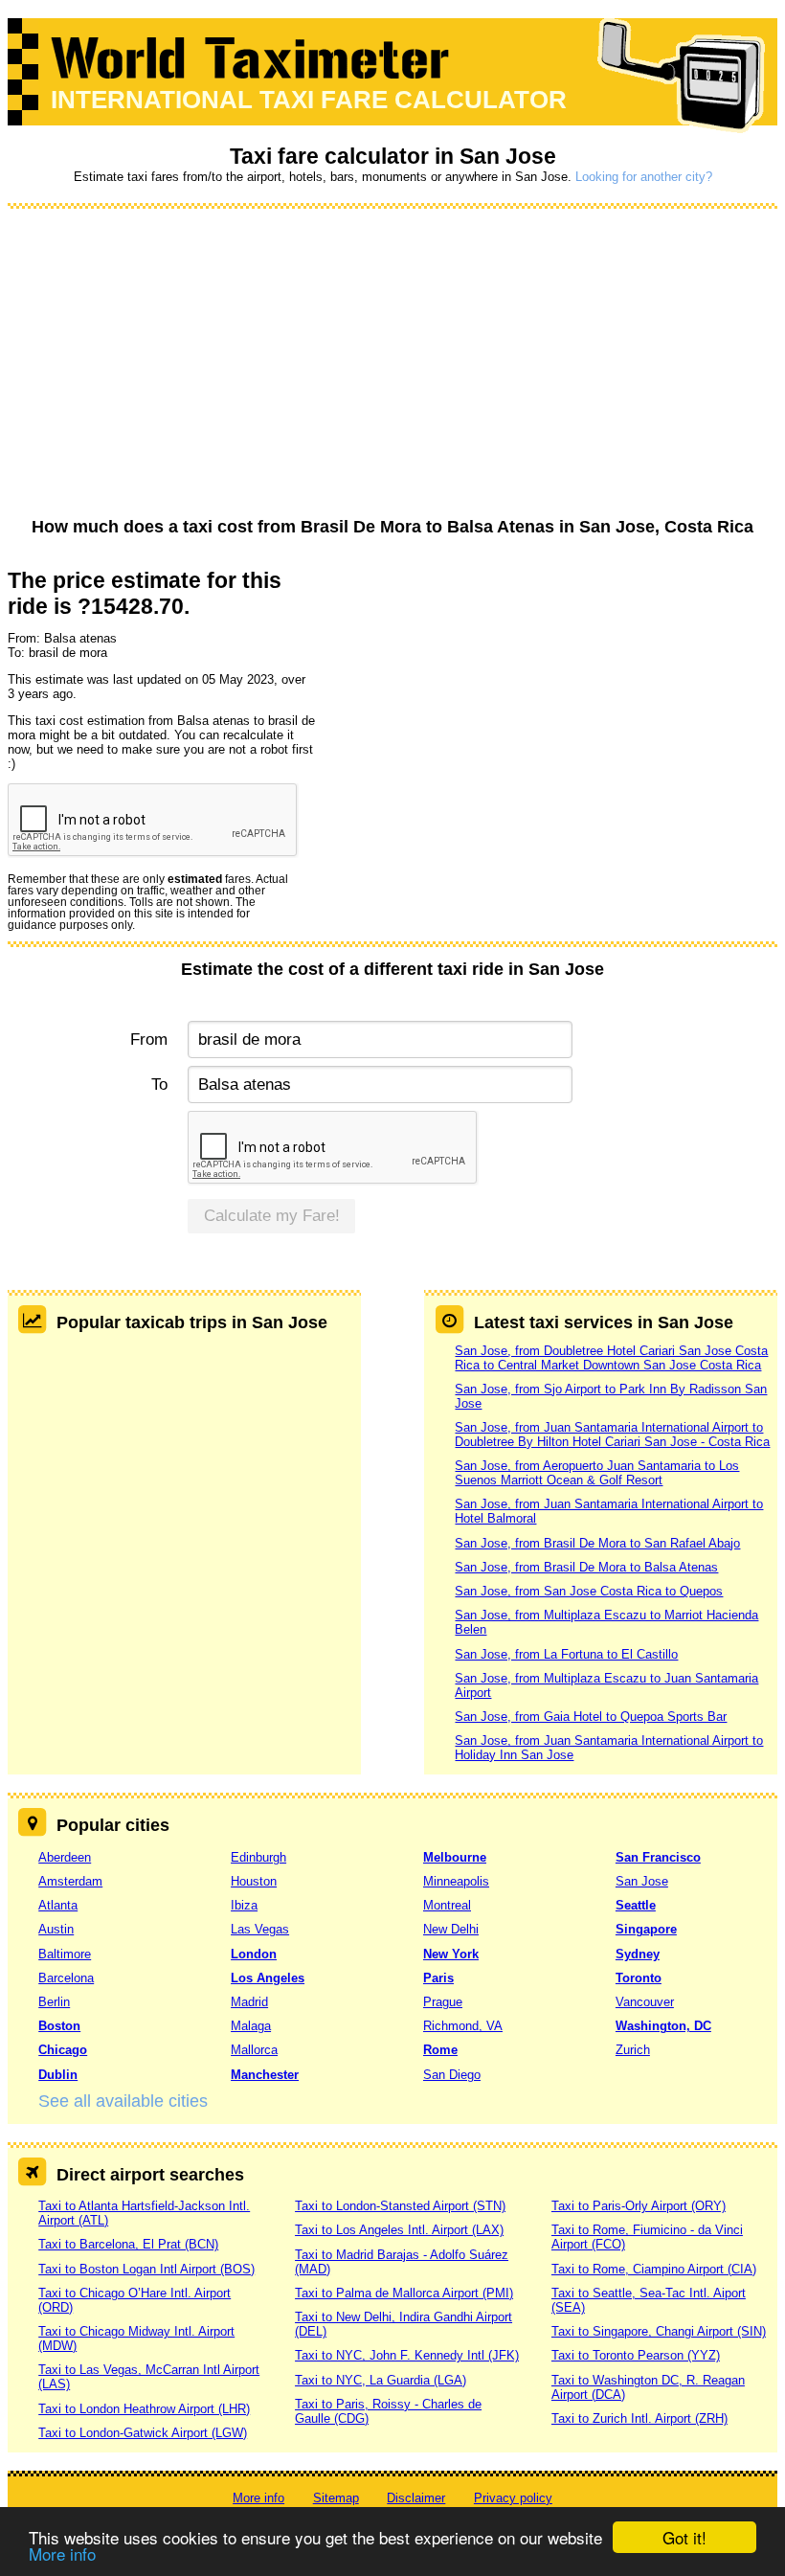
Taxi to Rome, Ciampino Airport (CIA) (654, 2269)
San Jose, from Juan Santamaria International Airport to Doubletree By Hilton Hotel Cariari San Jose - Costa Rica (612, 1435)
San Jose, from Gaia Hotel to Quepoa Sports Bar (591, 1717)
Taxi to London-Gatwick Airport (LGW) (143, 2433)
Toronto (639, 1978)
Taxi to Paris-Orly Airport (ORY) (639, 2206)
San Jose (642, 1881)
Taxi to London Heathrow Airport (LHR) (144, 2409)
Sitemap (336, 2498)
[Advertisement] (392, 364)
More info (62, 2553)
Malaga (251, 2026)
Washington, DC (663, 2026)
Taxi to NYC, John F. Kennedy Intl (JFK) (407, 2355)
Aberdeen (65, 1857)
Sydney (638, 1954)
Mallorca (254, 2050)
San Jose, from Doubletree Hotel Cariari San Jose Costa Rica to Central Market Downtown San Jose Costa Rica (611, 1358)
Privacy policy (513, 2498)
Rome (440, 2050)
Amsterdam (70, 1881)
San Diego (452, 2075)
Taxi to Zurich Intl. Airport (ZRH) (639, 2418)
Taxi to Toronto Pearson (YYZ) (636, 2355)
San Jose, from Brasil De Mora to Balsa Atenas (586, 1567)
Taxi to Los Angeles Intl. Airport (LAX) (399, 2230)
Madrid (249, 2002)
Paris (438, 1978)
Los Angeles (268, 1978)
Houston (254, 1881)
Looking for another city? (644, 177)
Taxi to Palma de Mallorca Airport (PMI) (404, 2293)
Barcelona (66, 1978)
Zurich (633, 2050)
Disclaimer (416, 2498)
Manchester (265, 2075)
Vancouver (645, 2002)
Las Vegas (260, 1929)
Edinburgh (258, 1857)
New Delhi (451, 1929)
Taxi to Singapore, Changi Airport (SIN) (659, 2331)
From (148, 1039)
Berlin (54, 2002)
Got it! (684, 2537)
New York (451, 1954)
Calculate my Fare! (272, 1216)
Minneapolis (456, 1881)
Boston (59, 2026)
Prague (443, 2002)
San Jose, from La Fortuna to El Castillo (566, 1654)
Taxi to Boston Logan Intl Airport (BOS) (146, 2269)
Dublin (58, 2075)
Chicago (63, 2050)
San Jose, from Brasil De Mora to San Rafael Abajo (597, 1543)
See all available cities (123, 2101)
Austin (56, 1929)
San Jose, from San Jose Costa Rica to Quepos (589, 1591)
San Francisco (658, 1857)
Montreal (447, 1905)
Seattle (636, 1905)
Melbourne (455, 1857)
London (254, 1954)
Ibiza (244, 1905)
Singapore (646, 1929)
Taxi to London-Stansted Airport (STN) (400, 2206)
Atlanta (58, 1905)
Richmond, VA (463, 2026)
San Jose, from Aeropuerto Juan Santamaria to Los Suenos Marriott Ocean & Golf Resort (597, 1473)
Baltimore (65, 1954)
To (159, 1085)
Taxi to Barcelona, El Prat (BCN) (128, 2244)
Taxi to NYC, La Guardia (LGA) (381, 2380)
